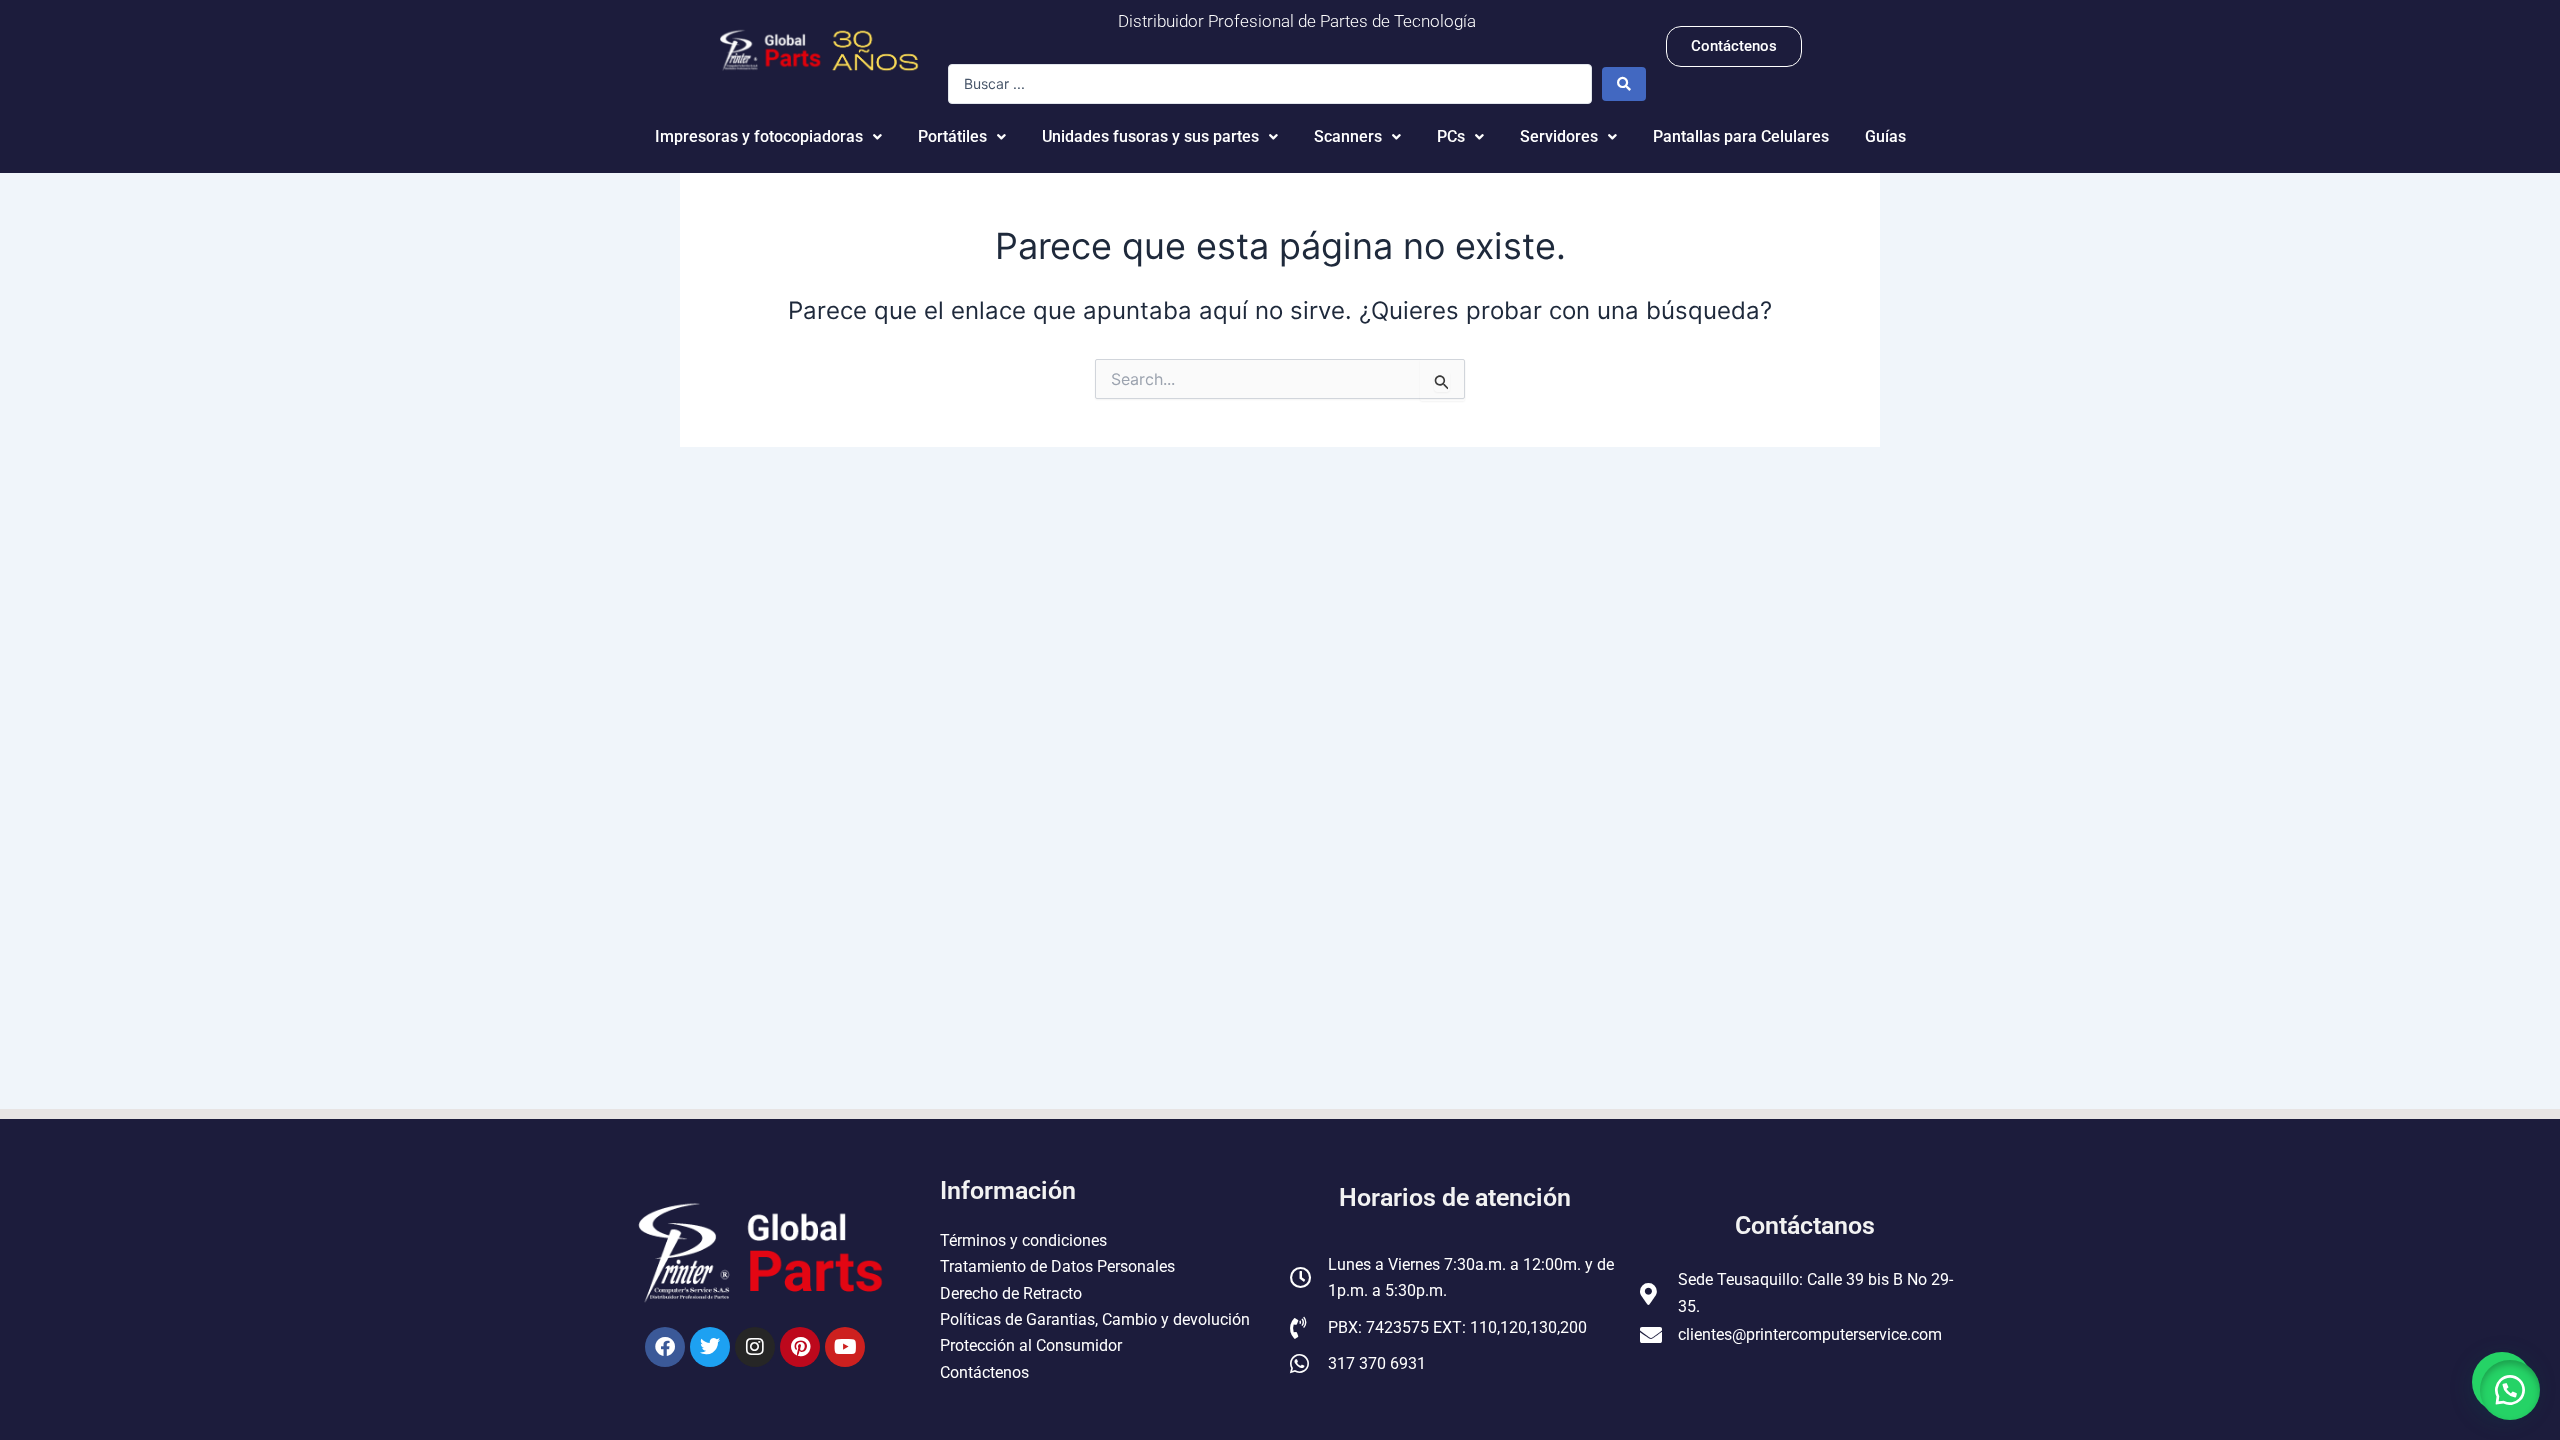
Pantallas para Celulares (1741, 136)
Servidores (1559, 136)
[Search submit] (1624, 84)
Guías (1885, 136)
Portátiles (952, 136)
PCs (1451, 136)
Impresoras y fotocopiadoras (759, 136)
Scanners (1348, 136)
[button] (2510, 1390)
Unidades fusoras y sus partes (1150, 136)
